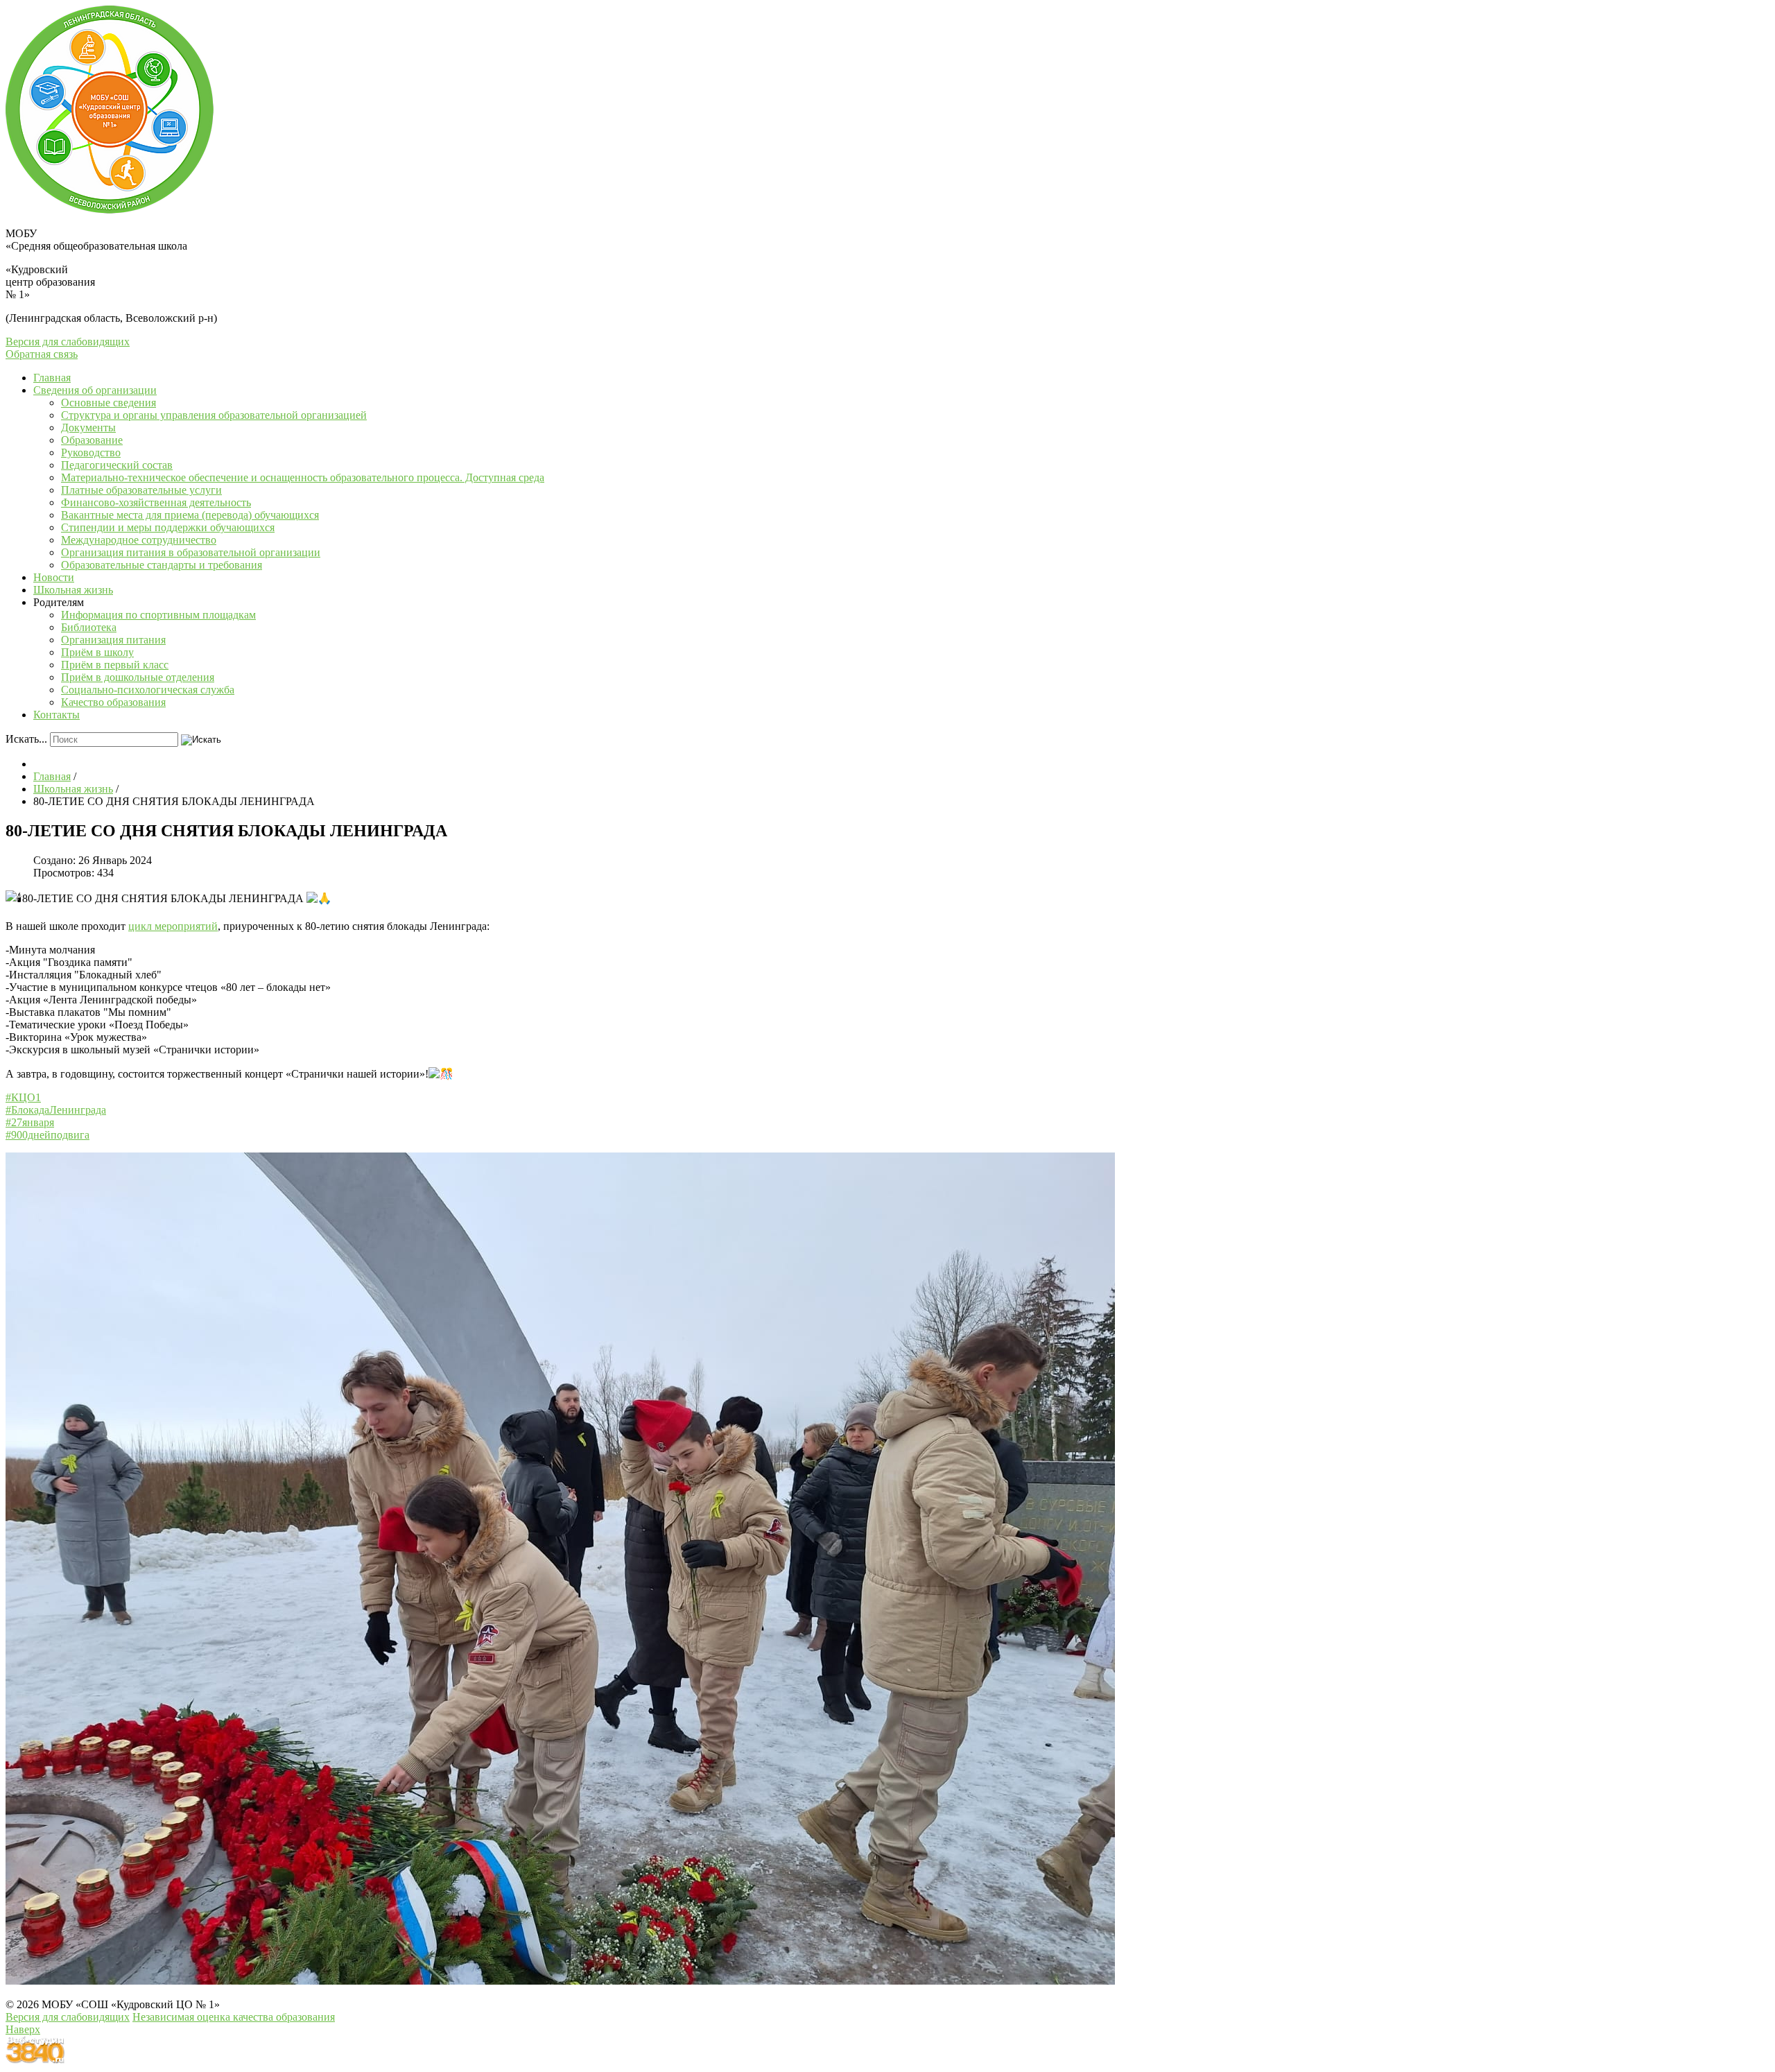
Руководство (91, 452)
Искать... (26, 739)
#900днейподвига (47, 1135)
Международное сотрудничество (139, 540)
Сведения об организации (95, 390)
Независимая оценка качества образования (234, 2017)
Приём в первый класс (115, 665)
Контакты (57, 715)
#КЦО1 (23, 1097)
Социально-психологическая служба (148, 690)
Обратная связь (42, 354)
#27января (30, 1122)
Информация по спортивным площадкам (158, 615)
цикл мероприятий (173, 926)
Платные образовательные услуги (141, 490)
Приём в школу (97, 652)
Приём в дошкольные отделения (138, 677)
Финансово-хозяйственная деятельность (156, 502)
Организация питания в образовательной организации (191, 552)
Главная (52, 378)
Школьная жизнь (73, 590)
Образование (92, 440)
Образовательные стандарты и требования (162, 565)
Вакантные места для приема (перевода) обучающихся (190, 515)
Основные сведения (109, 403)
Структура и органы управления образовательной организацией (214, 415)
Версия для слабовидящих (68, 342)
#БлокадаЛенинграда (56, 1110)
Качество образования (113, 702)
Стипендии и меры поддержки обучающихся (168, 527)
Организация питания (113, 640)
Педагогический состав (117, 465)
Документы (88, 428)
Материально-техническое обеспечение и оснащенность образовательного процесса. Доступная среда (303, 477)
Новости (54, 577)
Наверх (23, 2029)
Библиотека (89, 627)
